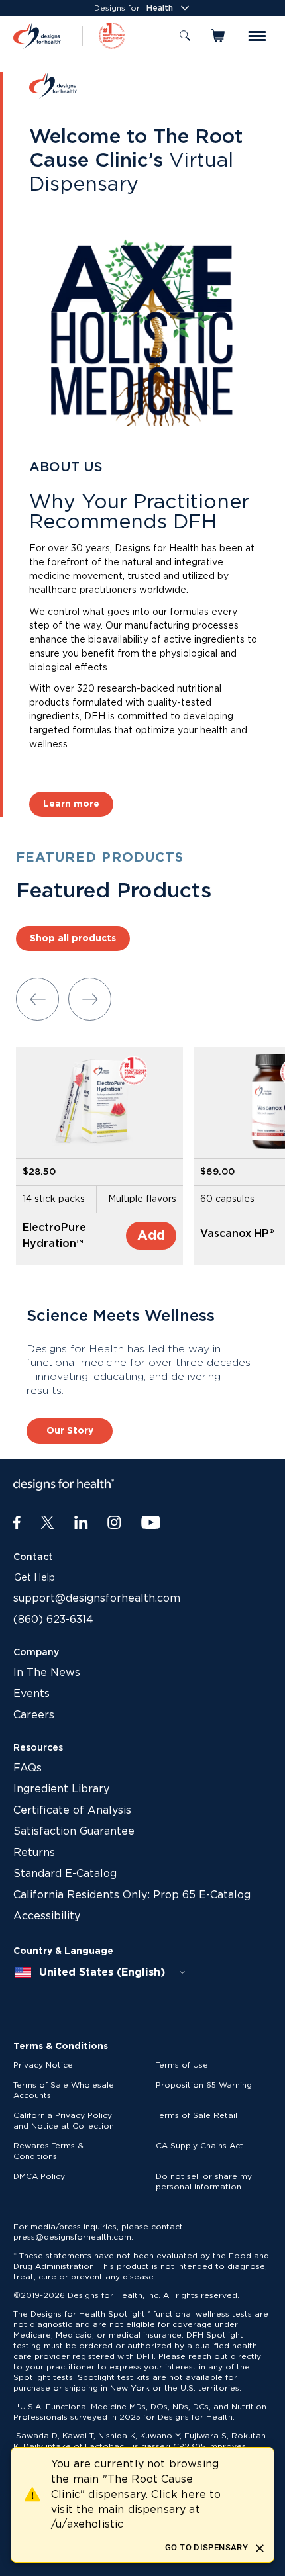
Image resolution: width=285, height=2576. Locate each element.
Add (151, 1236)
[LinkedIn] (81, 1523)
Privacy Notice (43, 2065)
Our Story (70, 1431)
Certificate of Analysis (72, 1810)
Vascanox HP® (237, 1234)
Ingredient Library (61, 1789)
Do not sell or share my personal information (204, 2182)
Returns (34, 1853)
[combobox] (101, 1972)
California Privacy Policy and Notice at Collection (64, 2121)
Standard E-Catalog (65, 1874)
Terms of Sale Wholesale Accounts (64, 2090)
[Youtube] (151, 1523)
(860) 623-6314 (53, 1620)
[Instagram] (114, 1523)
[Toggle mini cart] (219, 36)
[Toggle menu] (257, 36)
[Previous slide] (37, 999)
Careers (34, 1715)
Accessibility (47, 1916)
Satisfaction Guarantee (74, 1831)
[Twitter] (47, 1523)
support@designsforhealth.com (97, 1598)
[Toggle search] (185, 36)
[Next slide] (90, 999)
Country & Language (63, 1951)
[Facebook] (17, 1523)
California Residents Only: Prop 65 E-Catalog (132, 1895)
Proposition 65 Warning (204, 2085)
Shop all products (73, 939)
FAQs (28, 1768)
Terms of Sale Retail (197, 2115)
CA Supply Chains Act (199, 2146)
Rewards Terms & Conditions (48, 2151)
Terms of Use (182, 2065)
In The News (47, 1673)
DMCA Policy (39, 2176)
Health (160, 8)
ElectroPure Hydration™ (54, 1236)
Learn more (71, 804)
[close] (260, 2548)
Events (31, 1694)
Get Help (34, 1578)
